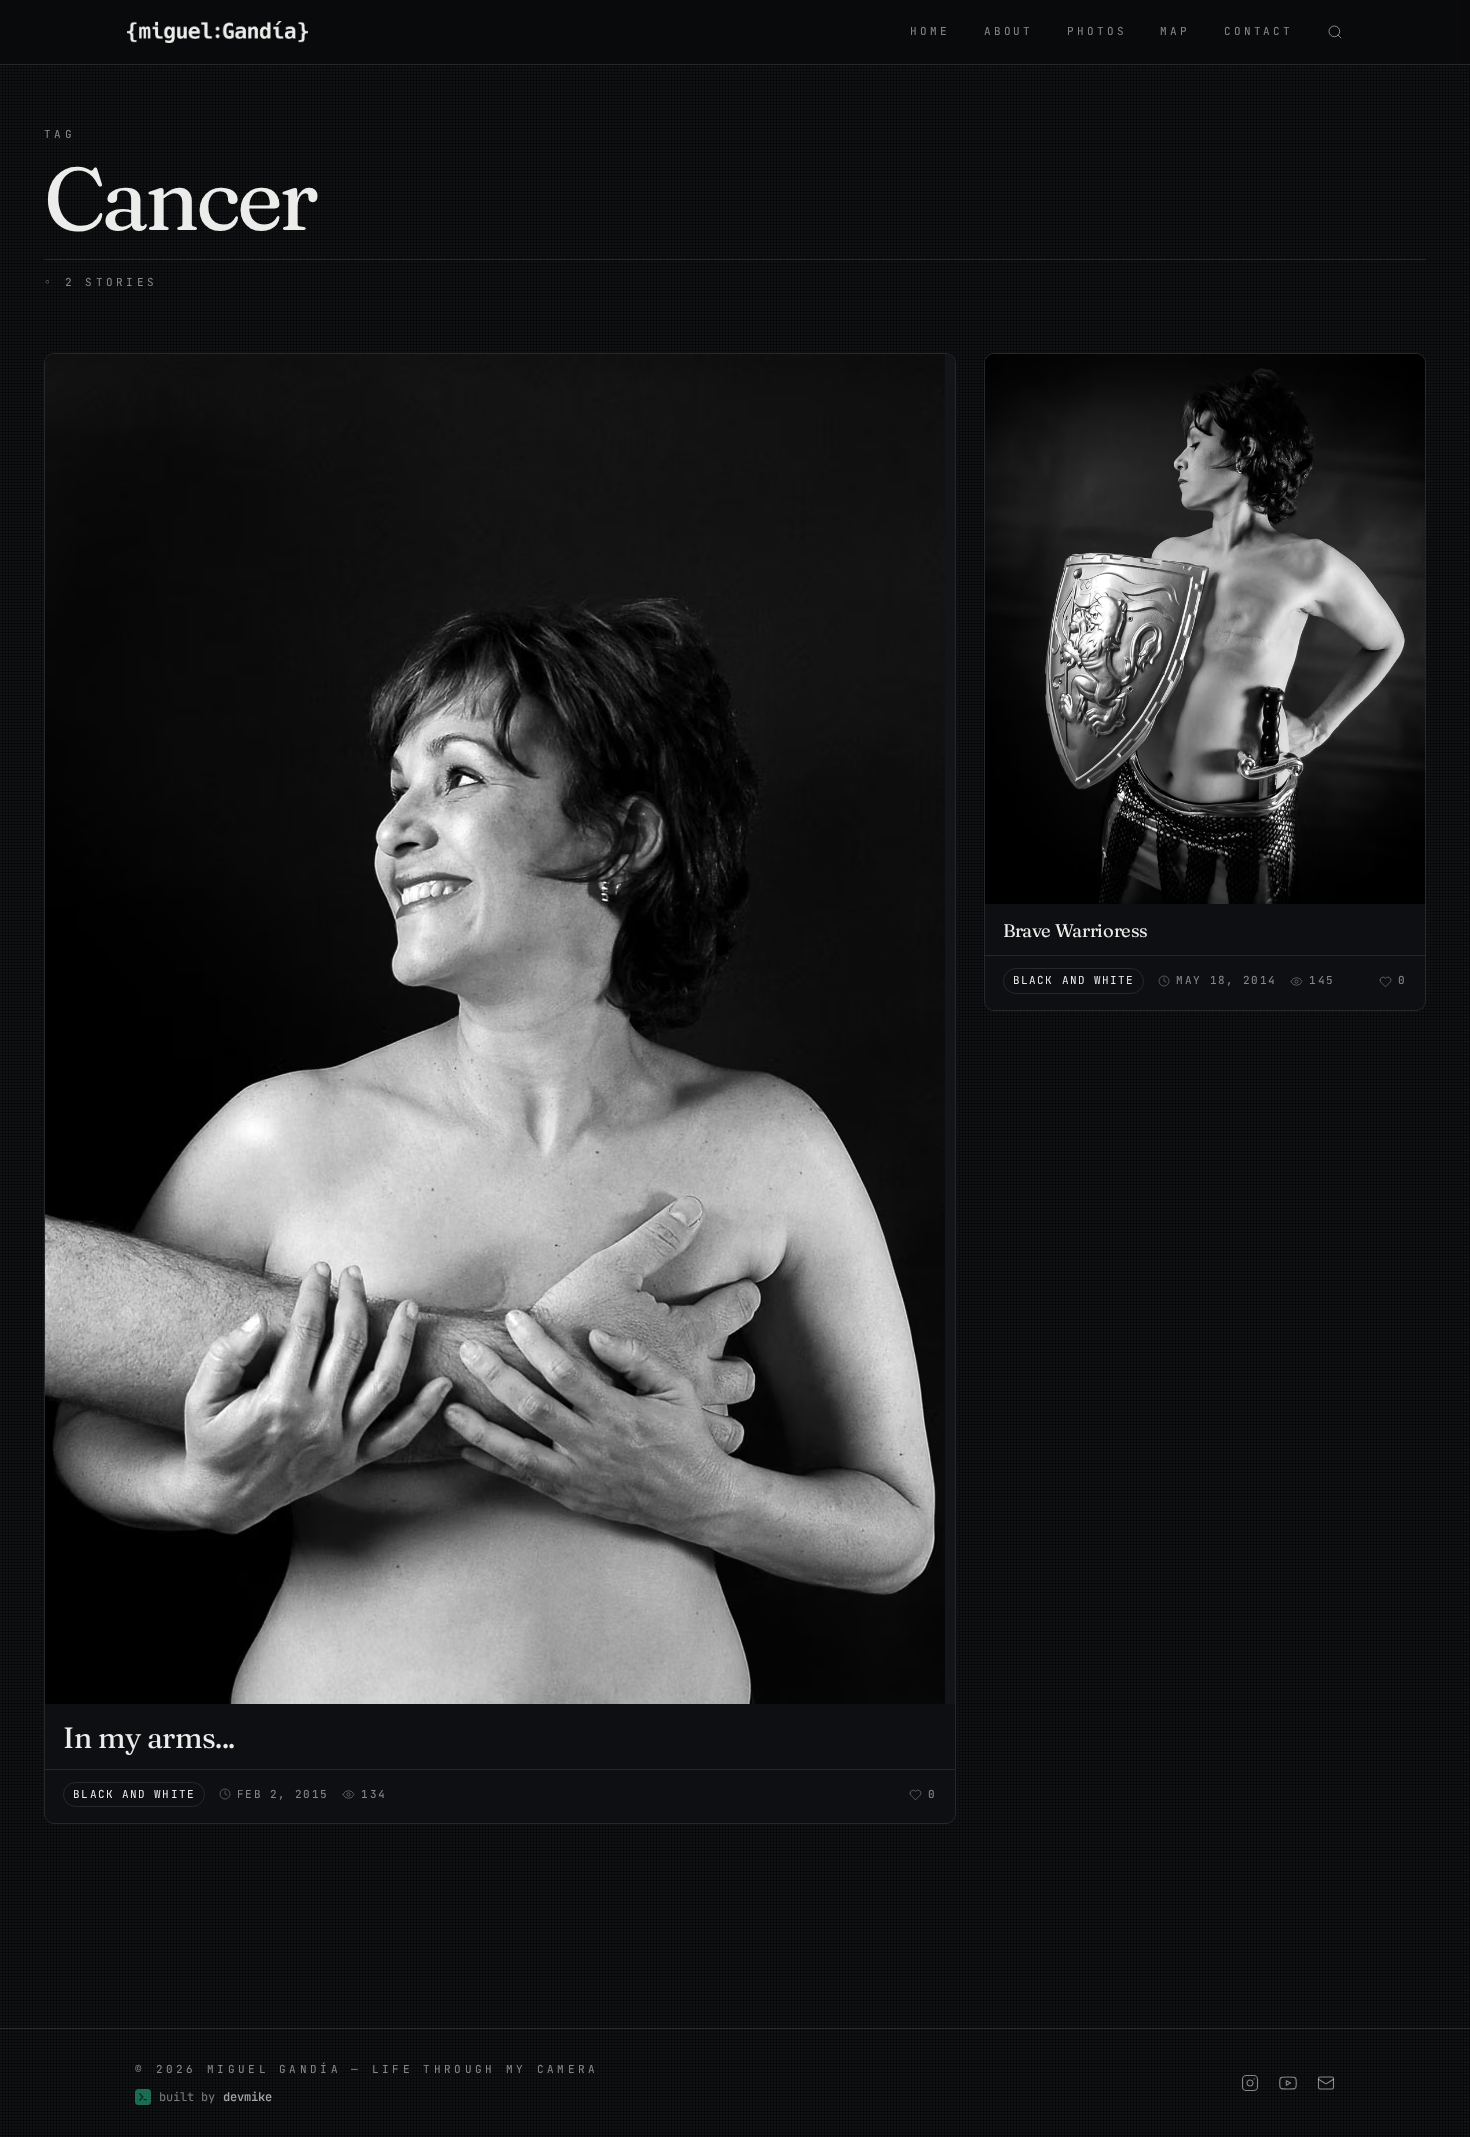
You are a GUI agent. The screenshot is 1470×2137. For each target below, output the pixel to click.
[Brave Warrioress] (1205, 629)
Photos (1096, 31)
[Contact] (1326, 2083)
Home (929, 31)
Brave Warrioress (1075, 930)
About (1008, 31)
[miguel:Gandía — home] (217, 32)
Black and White (134, 1794)
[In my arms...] (499, 1029)
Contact (1258, 31)
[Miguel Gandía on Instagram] (1250, 2083)
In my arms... (148, 1737)
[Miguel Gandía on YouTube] (1288, 2083)
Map (1175, 31)
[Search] (1335, 32)
